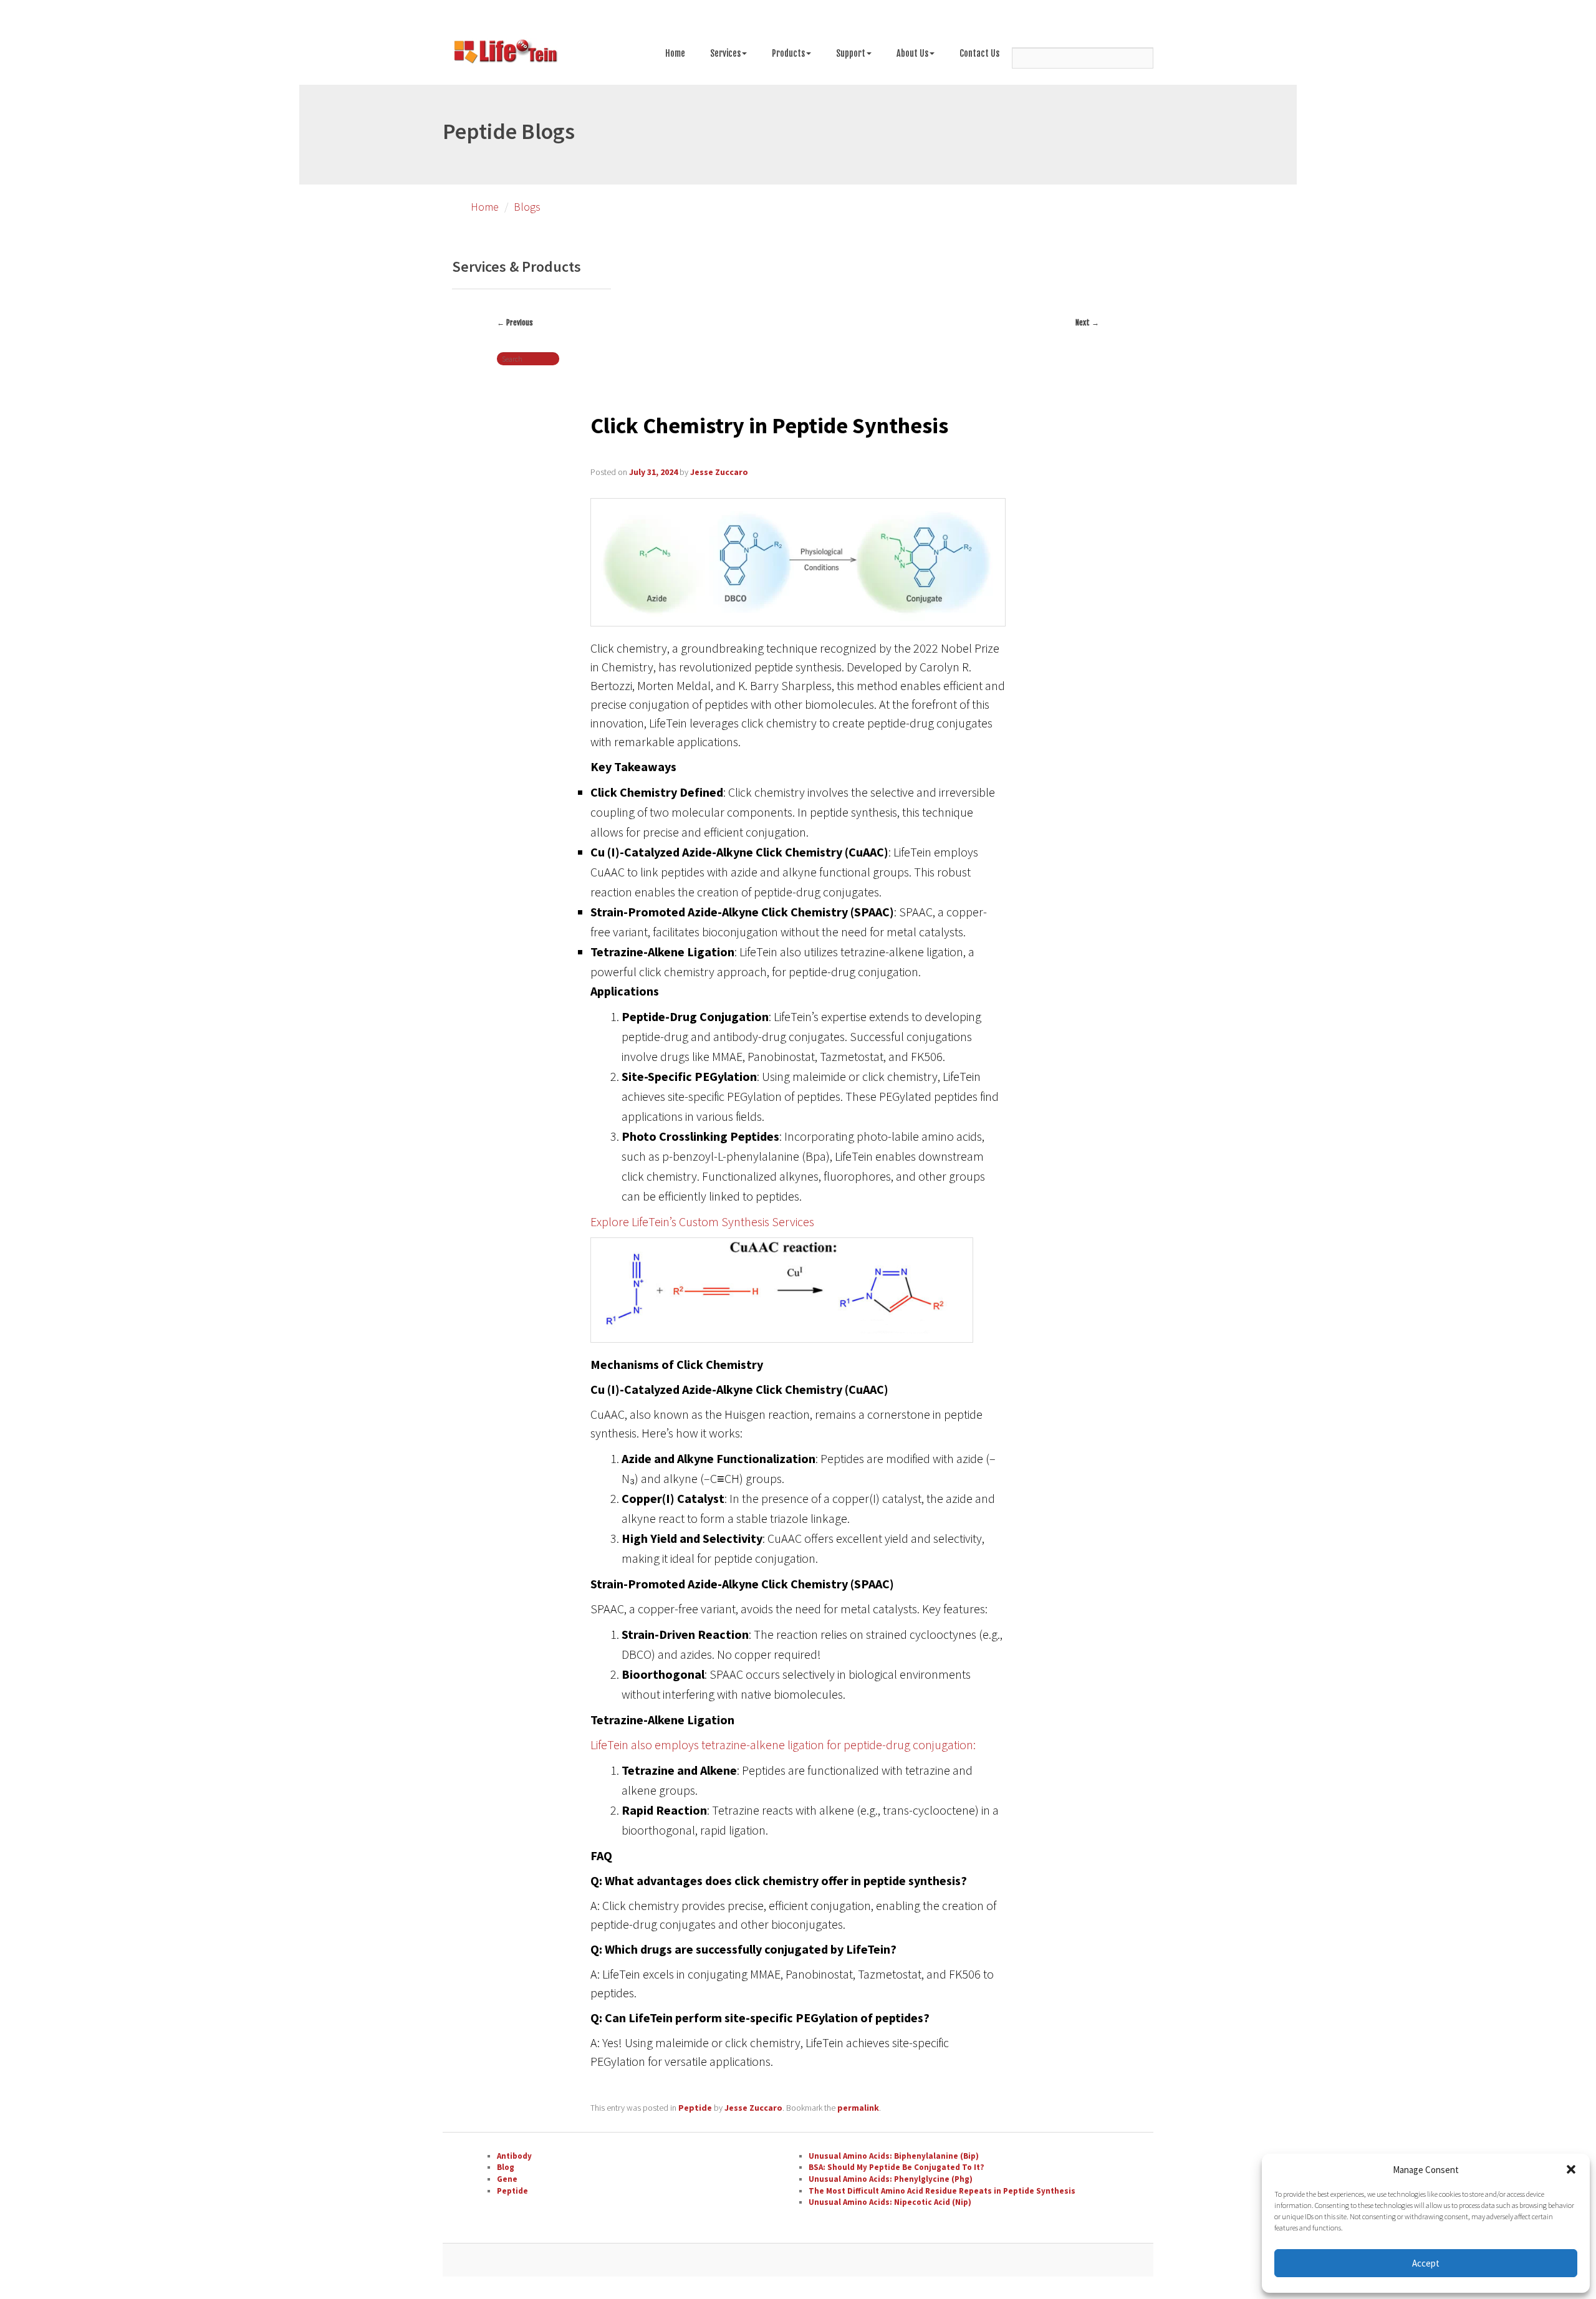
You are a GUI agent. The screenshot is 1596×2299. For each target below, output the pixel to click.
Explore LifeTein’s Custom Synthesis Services (702, 1221)
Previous (515, 323)
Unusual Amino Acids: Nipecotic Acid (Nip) (890, 2202)
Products (788, 53)
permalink (858, 2108)
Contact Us (979, 53)
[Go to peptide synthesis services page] (505, 54)
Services (725, 53)
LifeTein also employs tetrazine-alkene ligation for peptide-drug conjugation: (783, 1745)
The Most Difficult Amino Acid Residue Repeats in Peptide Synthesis (942, 2191)
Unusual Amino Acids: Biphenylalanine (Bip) (894, 2156)
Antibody (514, 2156)
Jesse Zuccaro (719, 472)
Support (851, 53)
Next (1087, 323)
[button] (1571, 2169)
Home (675, 53)
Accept (1426, 2263)
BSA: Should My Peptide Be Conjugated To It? (897, 2167)
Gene (507, 2179)
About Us (912, 53)
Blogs (527, 207)
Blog (506, 2167)
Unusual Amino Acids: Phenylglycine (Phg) (891, 2179)
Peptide (695, 2108)
